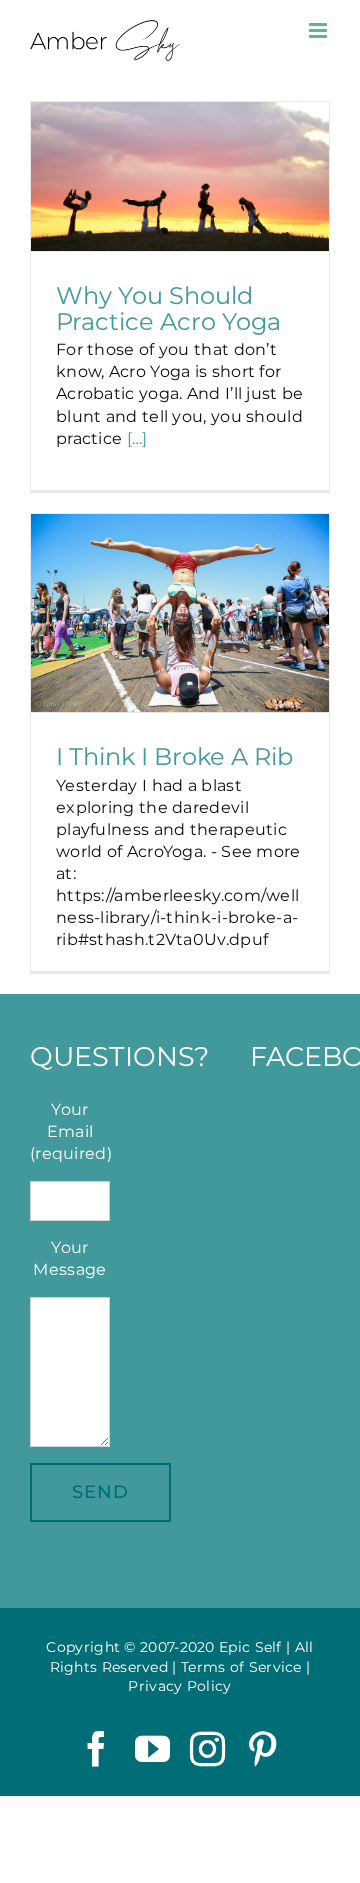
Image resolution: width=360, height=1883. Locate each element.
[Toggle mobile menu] (319, 30)
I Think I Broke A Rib (174, 756)
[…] (137, 438)
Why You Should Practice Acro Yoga (168, 308)
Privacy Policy (179, 1686)
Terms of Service (241, 1667)
